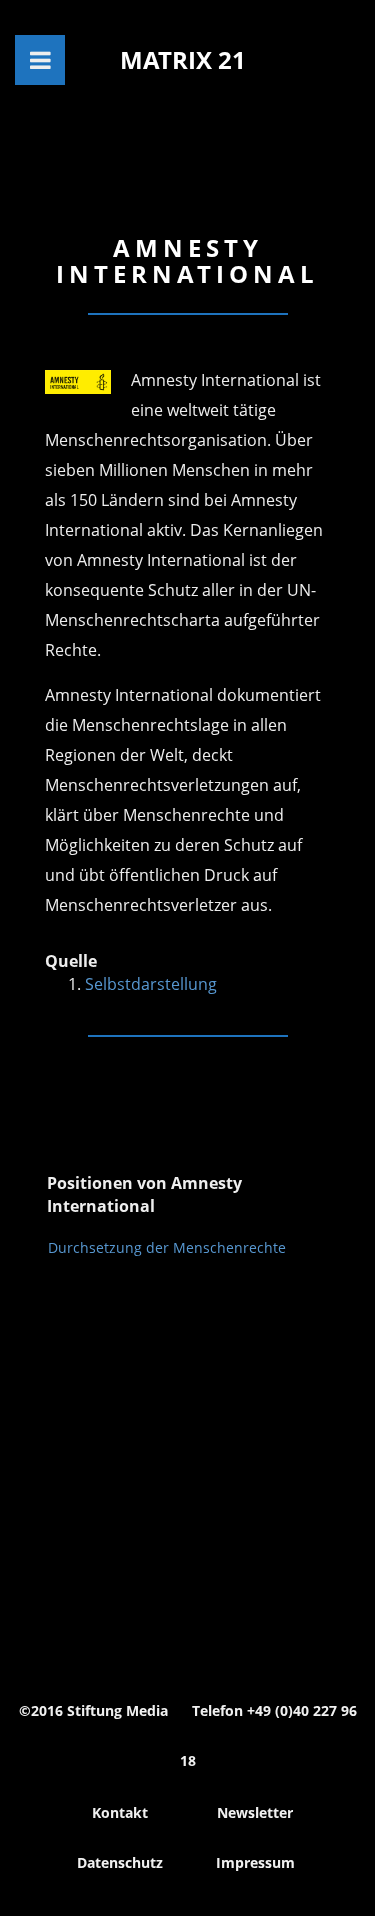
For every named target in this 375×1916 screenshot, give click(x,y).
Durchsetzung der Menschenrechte (167, 1247)
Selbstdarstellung (151, 984)
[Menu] (40, 60)
